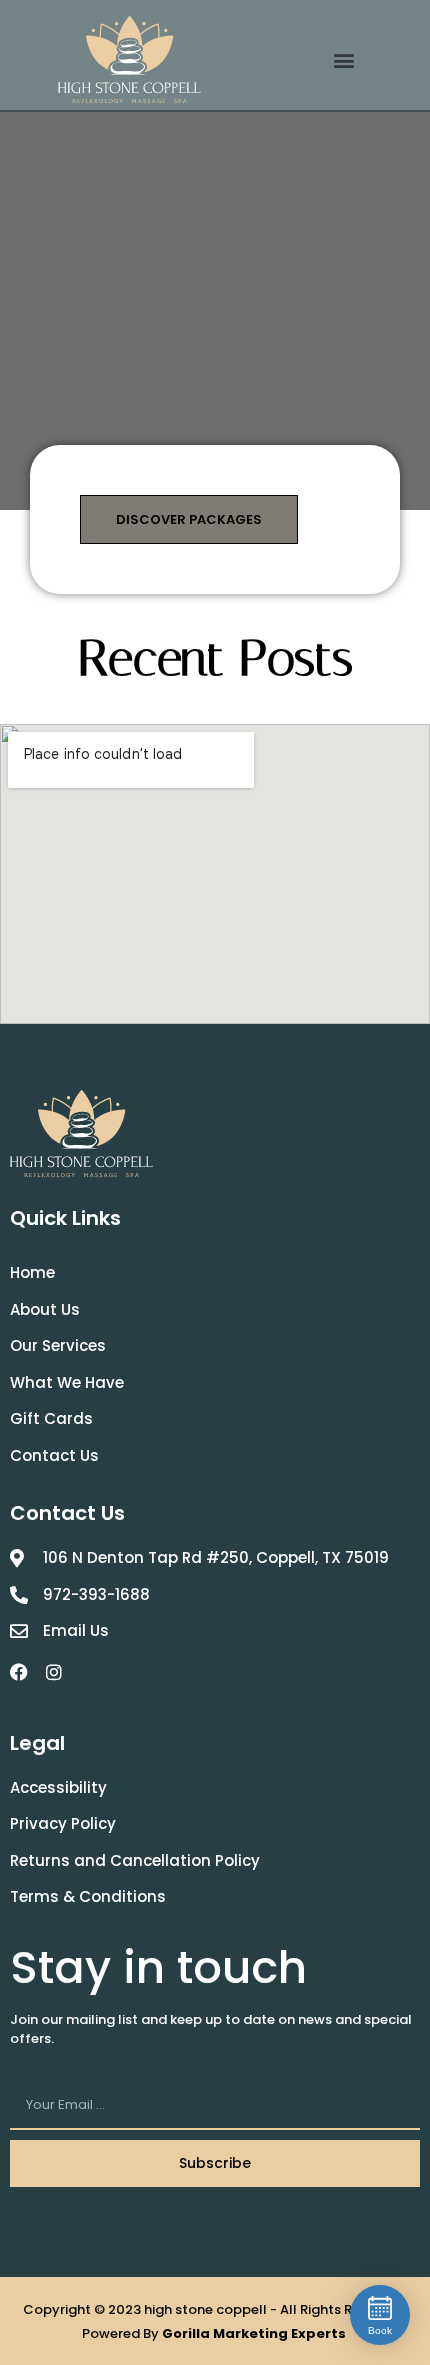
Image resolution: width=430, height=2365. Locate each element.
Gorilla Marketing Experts (255, 2333)
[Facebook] (19, 1672)
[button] (344, 60)
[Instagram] (54, 1672)
